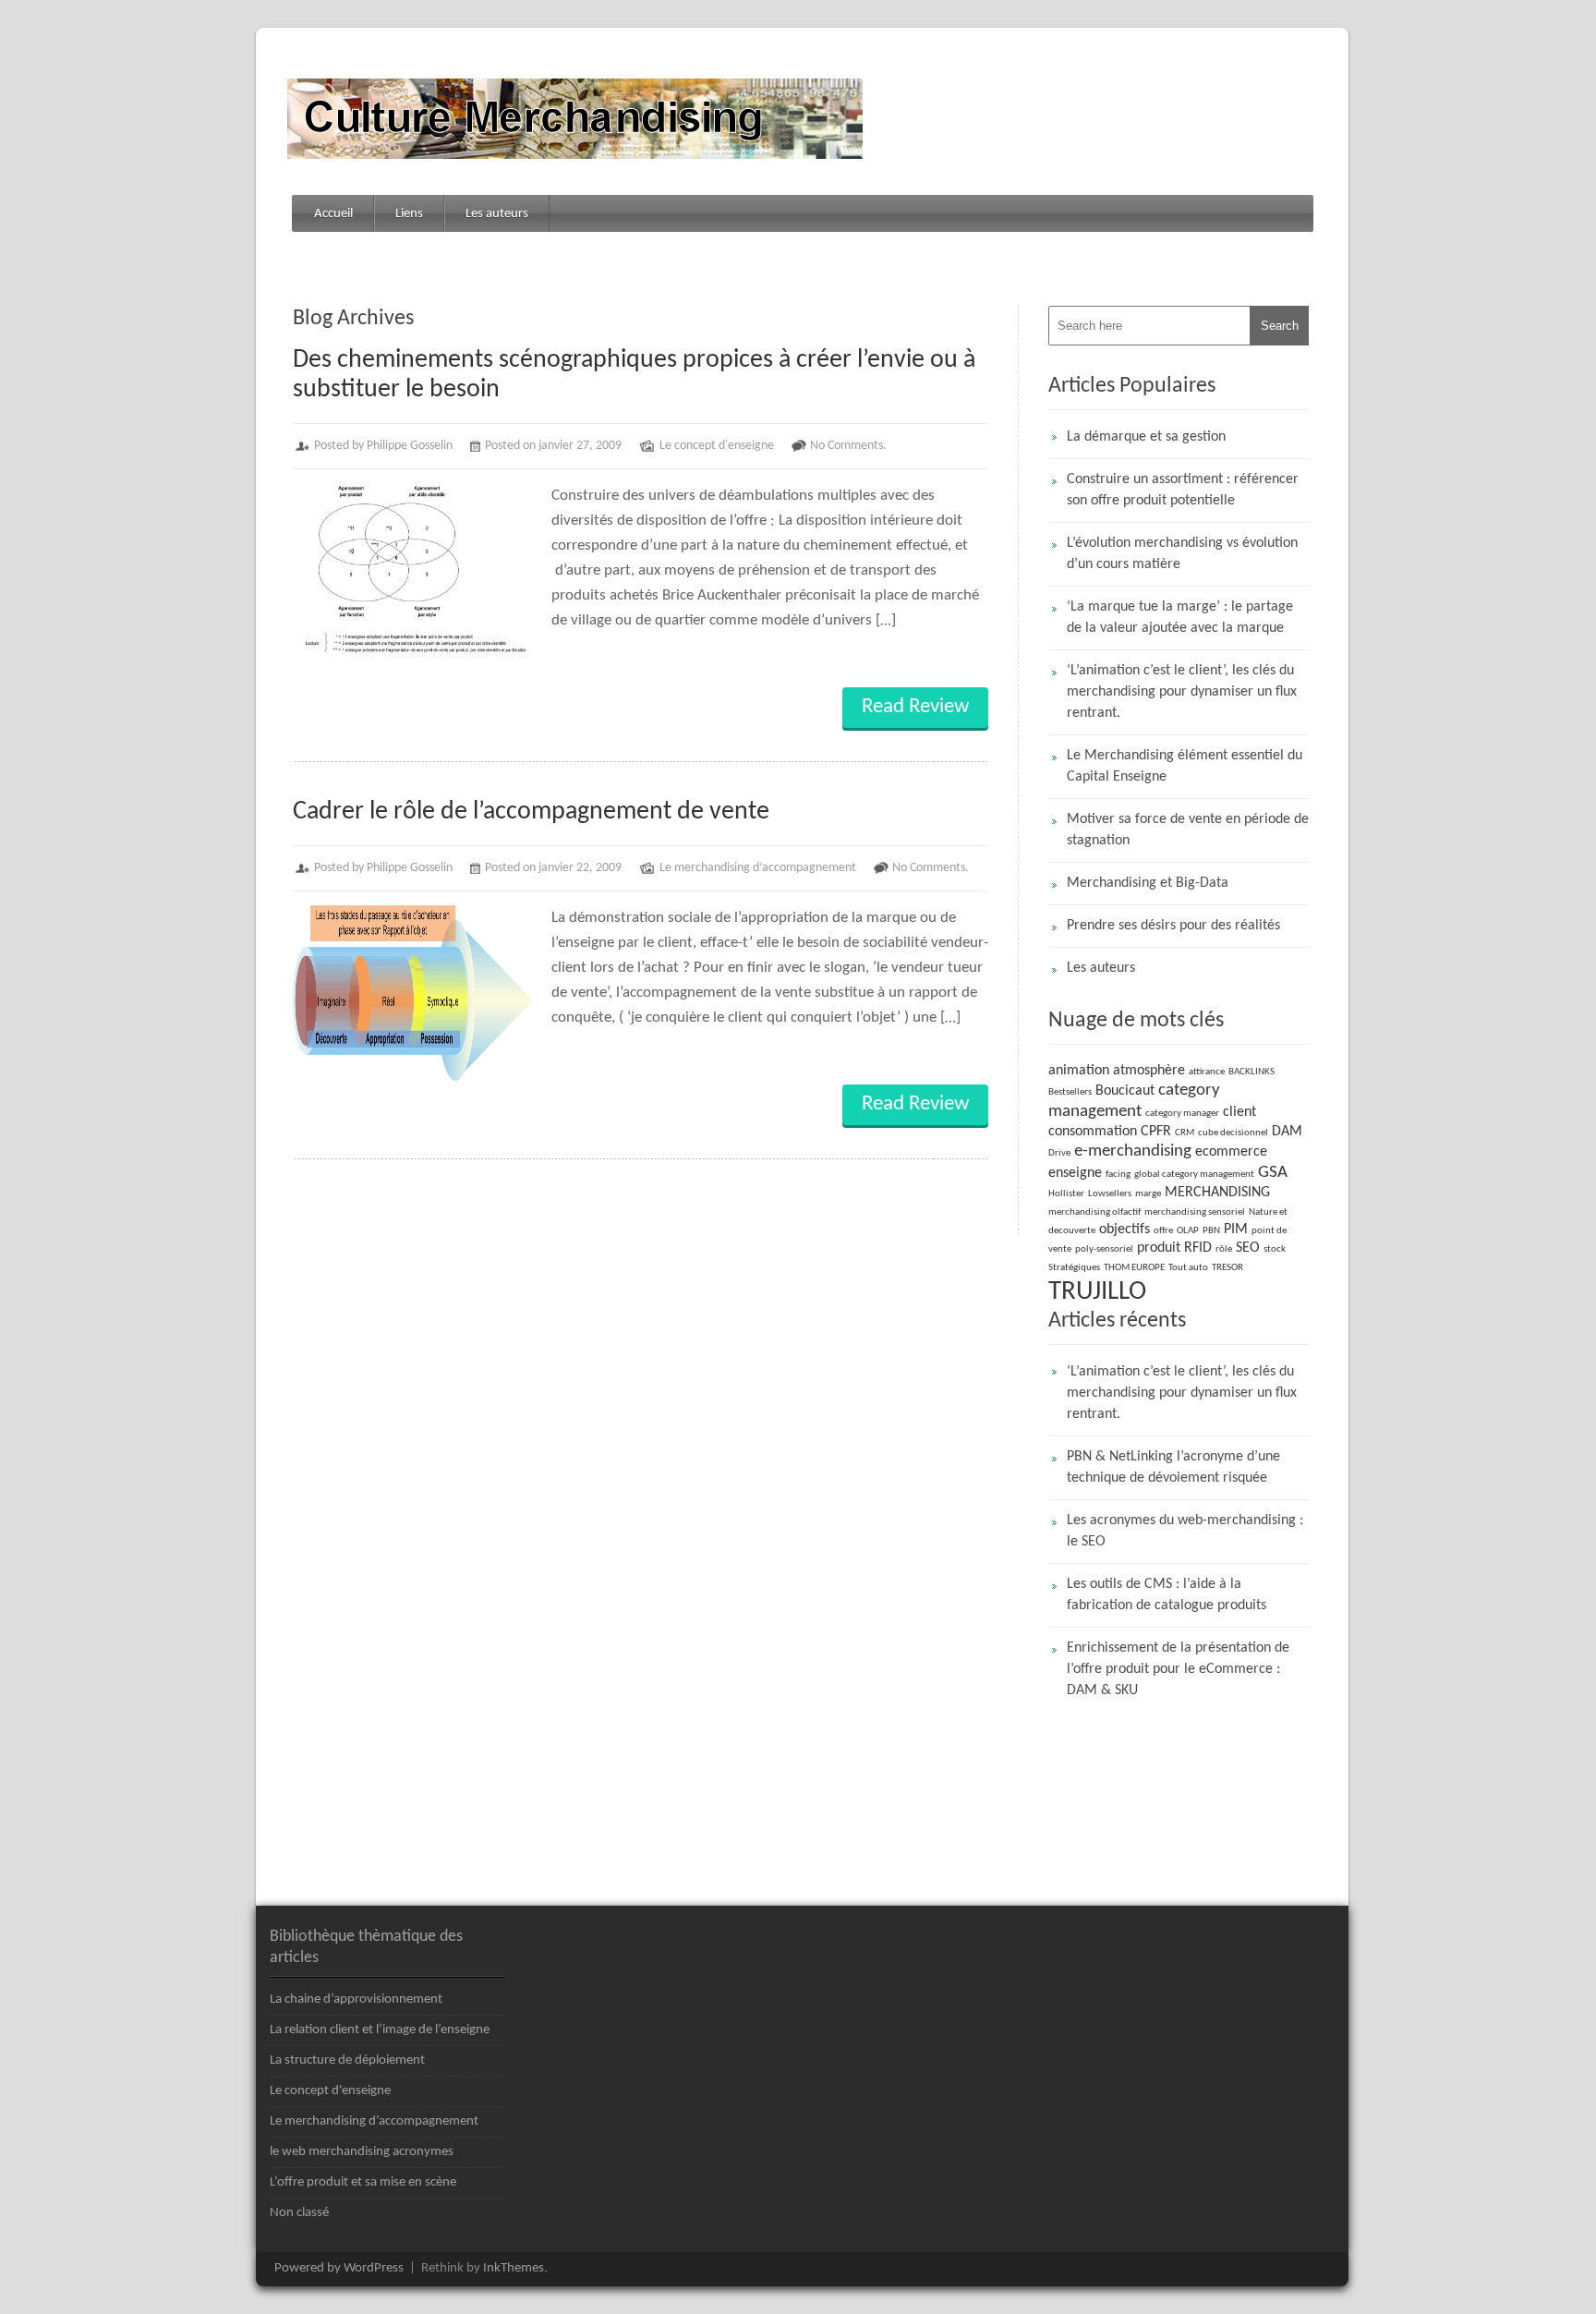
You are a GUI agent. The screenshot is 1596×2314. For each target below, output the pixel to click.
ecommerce (1231, 1152)
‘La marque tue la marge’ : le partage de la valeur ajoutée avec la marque (1180, 618)
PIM (1236, 1230)
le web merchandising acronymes (362, 2152)
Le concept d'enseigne (717, 446)
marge (1148, 1194)
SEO (1248, 1248)
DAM (1287, 1132)
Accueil (333, 214)
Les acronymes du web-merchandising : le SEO (1185, 1531)
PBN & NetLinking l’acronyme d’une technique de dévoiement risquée (1173, 1467)
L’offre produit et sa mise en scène (363, 2182)
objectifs (1124, 1230)
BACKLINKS (1251, 1072)
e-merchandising (1133, 1151)
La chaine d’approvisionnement (356, 1999)
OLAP (1188, 1231)
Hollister (1066, 1194)
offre (1163, 1231)
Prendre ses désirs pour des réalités (1173, 926)
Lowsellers (1110, 1194)
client (1239, 1112)
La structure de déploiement (347, 2060)
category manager (1182, 1114)
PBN (1211, 1231)
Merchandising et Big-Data (1148, 883)
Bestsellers (1070, 1092)
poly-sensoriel (1104, 1249)
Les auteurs (497, 214)
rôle (1224, 1249)
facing (1118, 1175)
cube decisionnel (1233, 1133)
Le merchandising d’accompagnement (758, 868)
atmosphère (1149, 1071)
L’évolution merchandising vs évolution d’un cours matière (1182, 554)
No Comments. (848, 446)
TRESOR (1227, 1268)
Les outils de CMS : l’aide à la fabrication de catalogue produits (1167, 1595)
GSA (1273, 1173)
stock (1275, 1249)
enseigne (1075, 1173)
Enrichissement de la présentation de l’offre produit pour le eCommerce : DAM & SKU (1178, 1669)
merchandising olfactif (1094, 1212)
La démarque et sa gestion (1146, 437)
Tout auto (1188, 1268)
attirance (1207, 1072)
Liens (409, 214)
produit (1159, 1248)
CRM (1185, 1133)
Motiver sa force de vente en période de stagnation (1188, 830)
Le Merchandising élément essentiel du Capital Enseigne (1185, 766)
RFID (1198, 1248)
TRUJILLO (1097, 1292)
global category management (1194, 1175)
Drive (1059, 1153)
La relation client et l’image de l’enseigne (380, 2030)
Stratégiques (1074, 1268)
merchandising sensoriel (1195, 1212)
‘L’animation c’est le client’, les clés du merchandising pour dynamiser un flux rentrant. (1182, 692)
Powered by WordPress (339, 2268)
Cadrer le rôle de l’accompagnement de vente (531, 812)
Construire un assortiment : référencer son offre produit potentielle (1183, 490)
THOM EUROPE (1134, 1268)
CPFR (1156, 1132)
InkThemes (514, 2268)
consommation (1093, 1132)
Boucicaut (1125, 1091)
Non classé (299, 2213)
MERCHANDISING (1217, 1193)
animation (1079, 1071)
